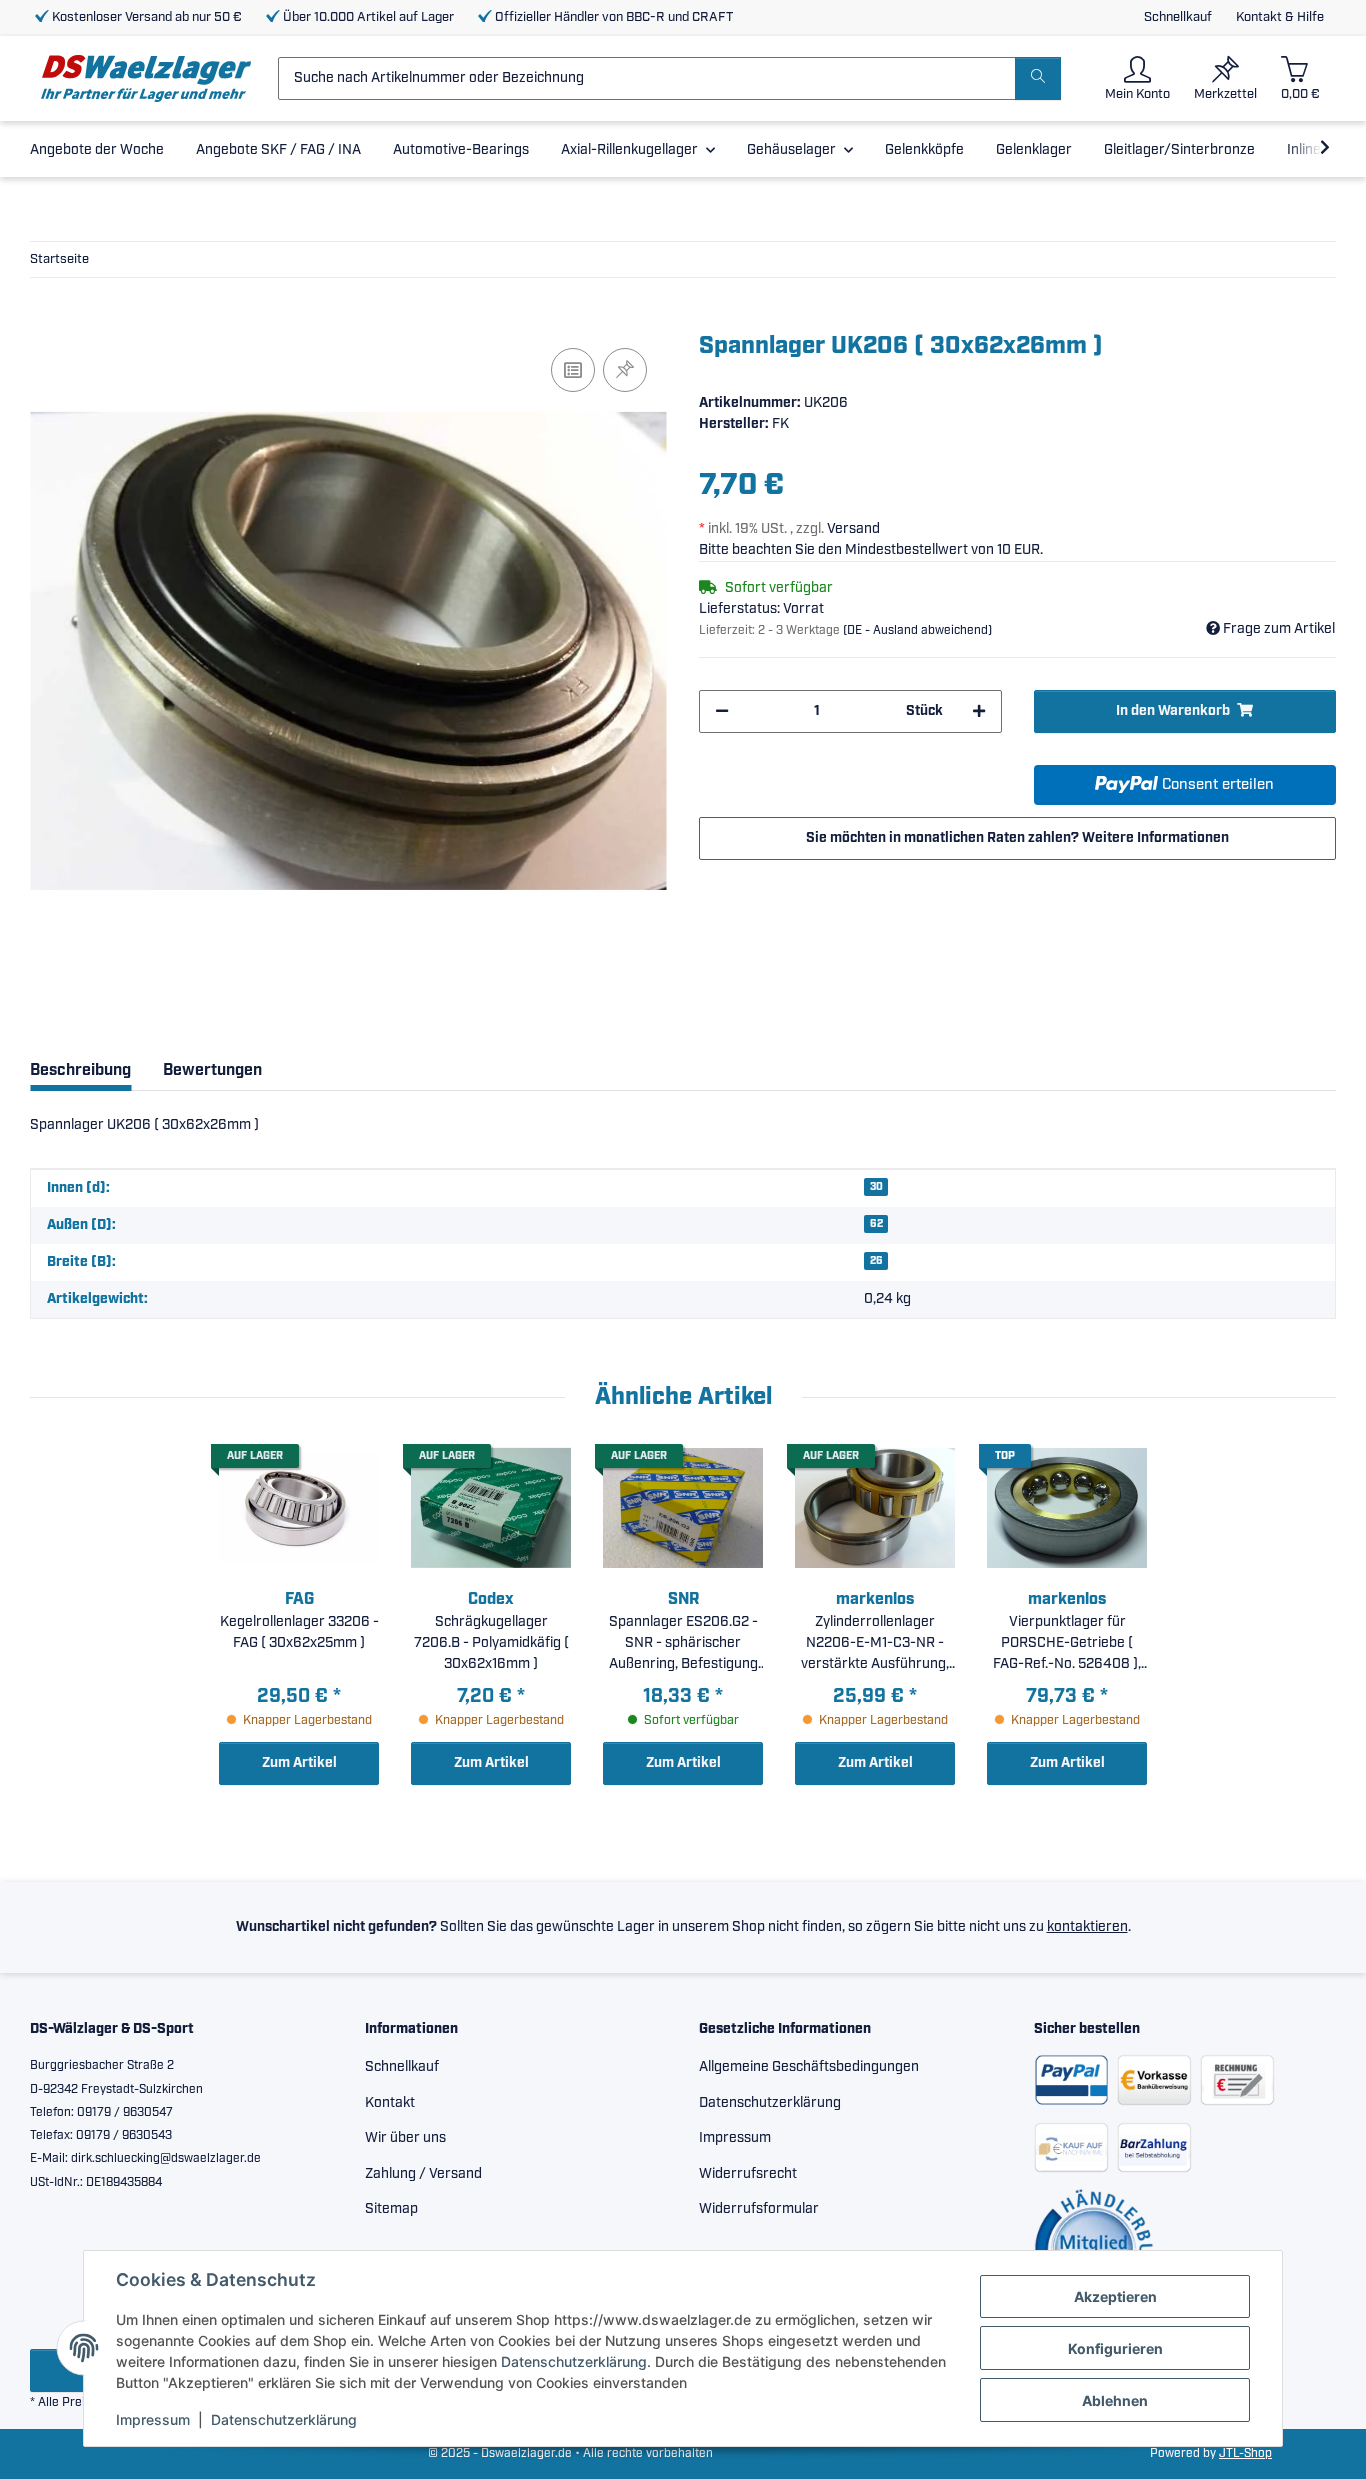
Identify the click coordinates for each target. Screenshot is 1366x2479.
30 (876, 1187)
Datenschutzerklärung (574, 2361)
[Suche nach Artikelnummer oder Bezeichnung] (1038, 78)
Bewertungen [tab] (212, 1070)
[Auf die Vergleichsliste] (573, 370)
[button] (1137, 78)
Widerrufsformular (759, 2209)
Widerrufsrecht (748, 2174)
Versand (853, 529)
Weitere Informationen (1155, 838)
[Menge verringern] (722, 711)
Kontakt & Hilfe (1280, 17)
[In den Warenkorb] (46, 321)
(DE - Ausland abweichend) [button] (917, 630)
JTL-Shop (1245, 2453)
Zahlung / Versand (423, 2174)
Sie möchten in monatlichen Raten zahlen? (1017, 838)
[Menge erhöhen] (979, 711)
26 (876, 1261)
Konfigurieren (1115, 2348)
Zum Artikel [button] (299, 1763)
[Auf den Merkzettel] (625, 370)
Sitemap (391, 2209)
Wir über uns (405, 2138)
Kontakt (390, 2103)
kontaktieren (1087, 1927)
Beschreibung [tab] (80, 1070)
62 (876, 1224)
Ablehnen (1115, 2400)
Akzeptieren (1115, 2296)
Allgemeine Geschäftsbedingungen (809, 2067)
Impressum (153, 2419)
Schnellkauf (1178, 17)
